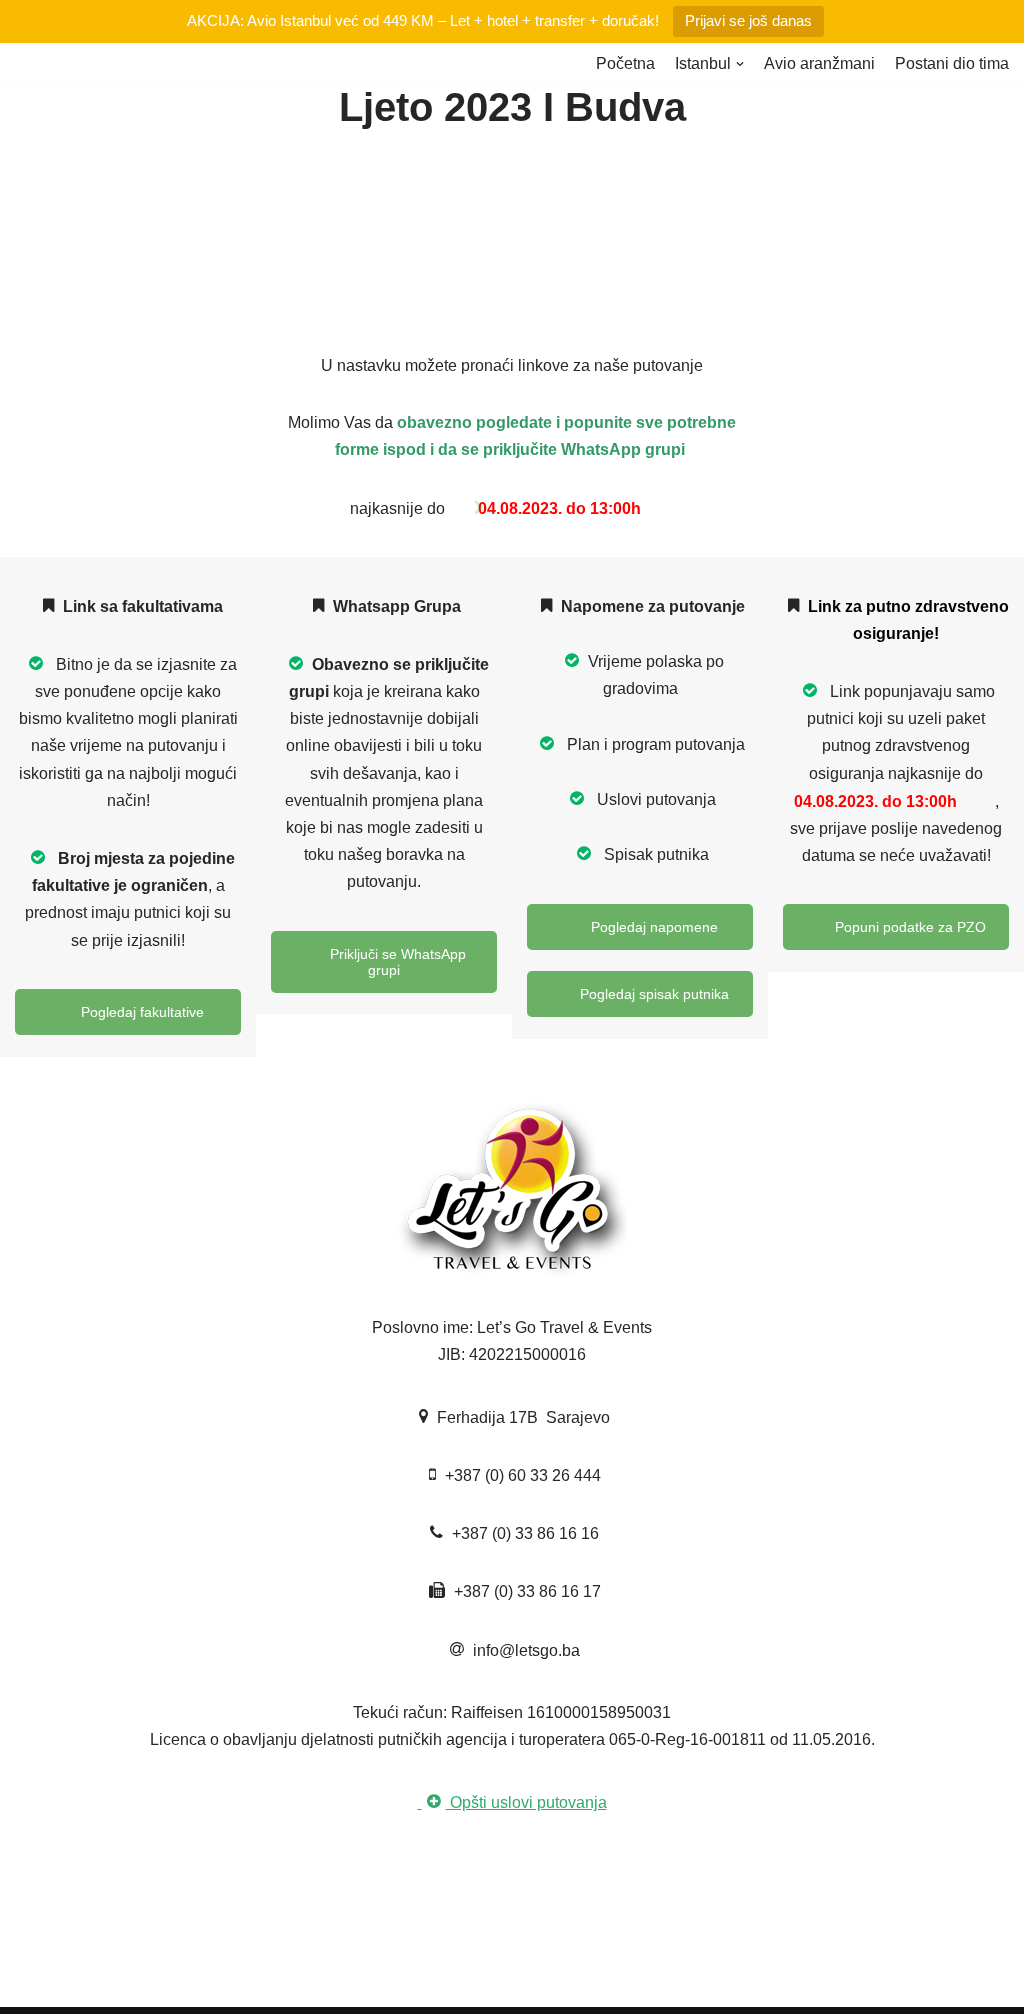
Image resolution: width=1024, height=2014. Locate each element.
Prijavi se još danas (748, 20)
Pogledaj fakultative (140, 1012)
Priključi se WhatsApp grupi (396, 962)
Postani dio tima (952, 63)
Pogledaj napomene (652, 927)
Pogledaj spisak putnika (652, 994)
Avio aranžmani (819, 63)
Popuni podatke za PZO (908, 927)
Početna (625, 63)
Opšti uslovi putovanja (526, 1802)
